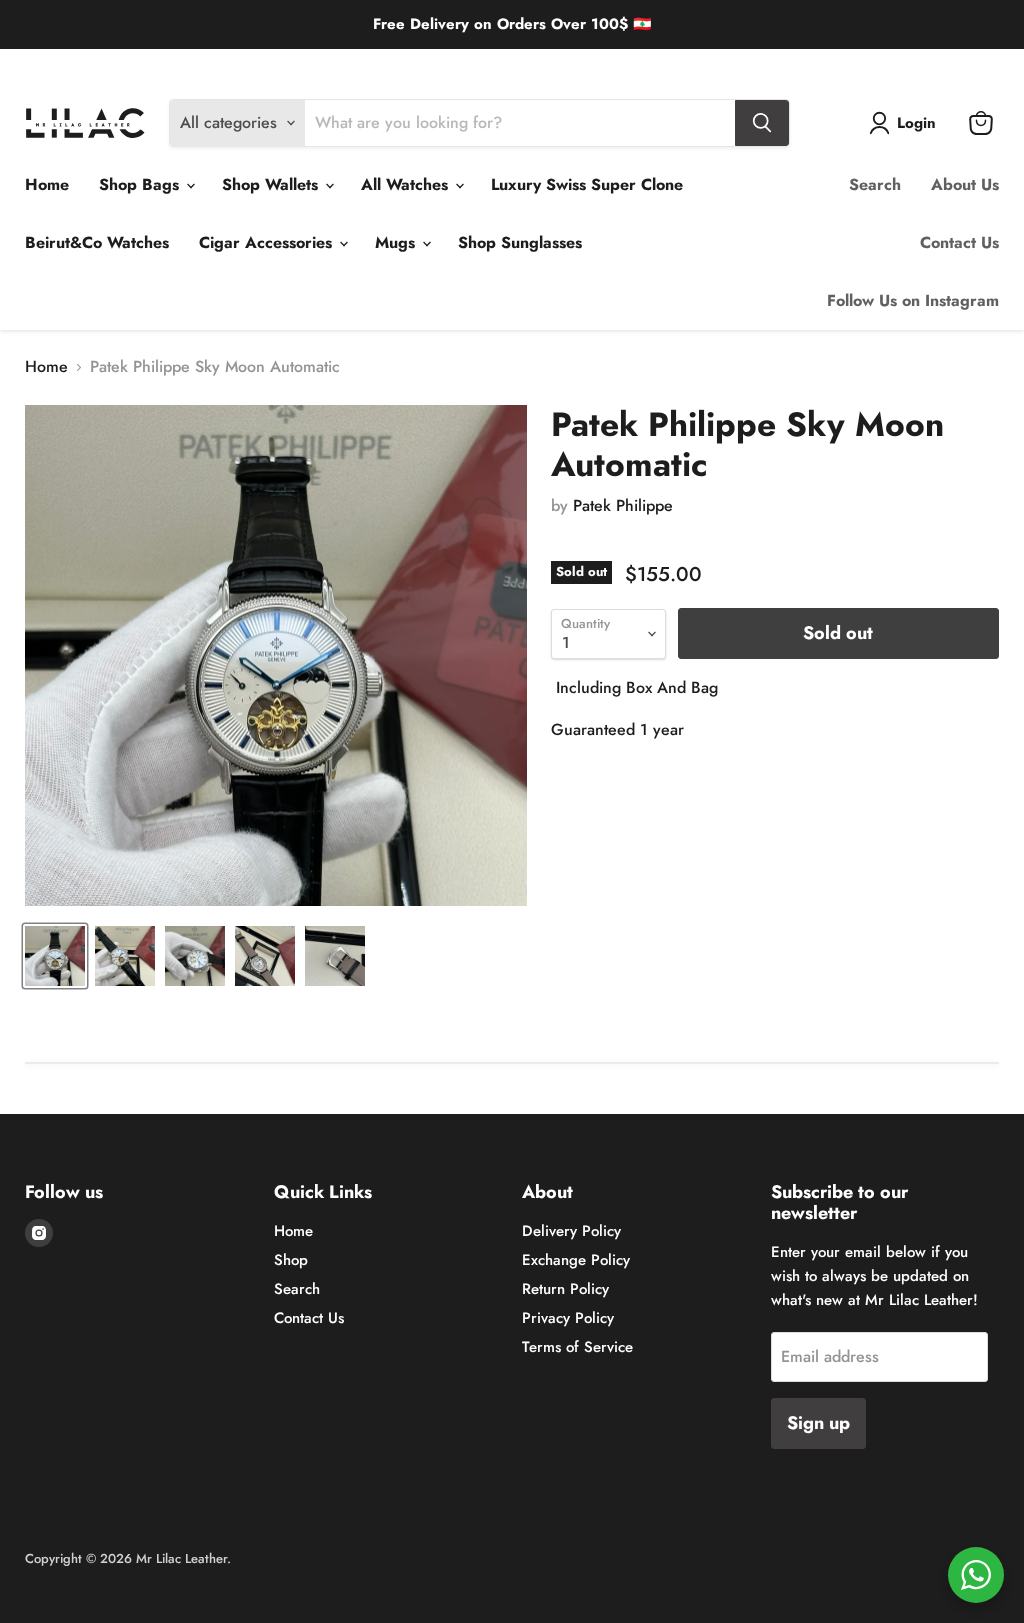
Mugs (397, 242)
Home (47, 184)
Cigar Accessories (268, 242)
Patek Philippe (623, 505)
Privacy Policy (568, 1318)
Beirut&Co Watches (97, 242)
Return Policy (277, 64)
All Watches (407, 184)
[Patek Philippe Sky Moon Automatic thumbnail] (55, 956)
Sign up (818, 1423)
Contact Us (959, 242)
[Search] (762, 123)
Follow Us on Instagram (913, 300)
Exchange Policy (174, 64)
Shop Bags (141, 184)
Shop (291, 1260)
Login (916, 123)
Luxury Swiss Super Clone (587, 184)
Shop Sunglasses (520, 242)
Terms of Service (577, 1347)
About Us (965, 184)
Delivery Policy (66, 64)
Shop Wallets (272, 184)
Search (875, 184)
